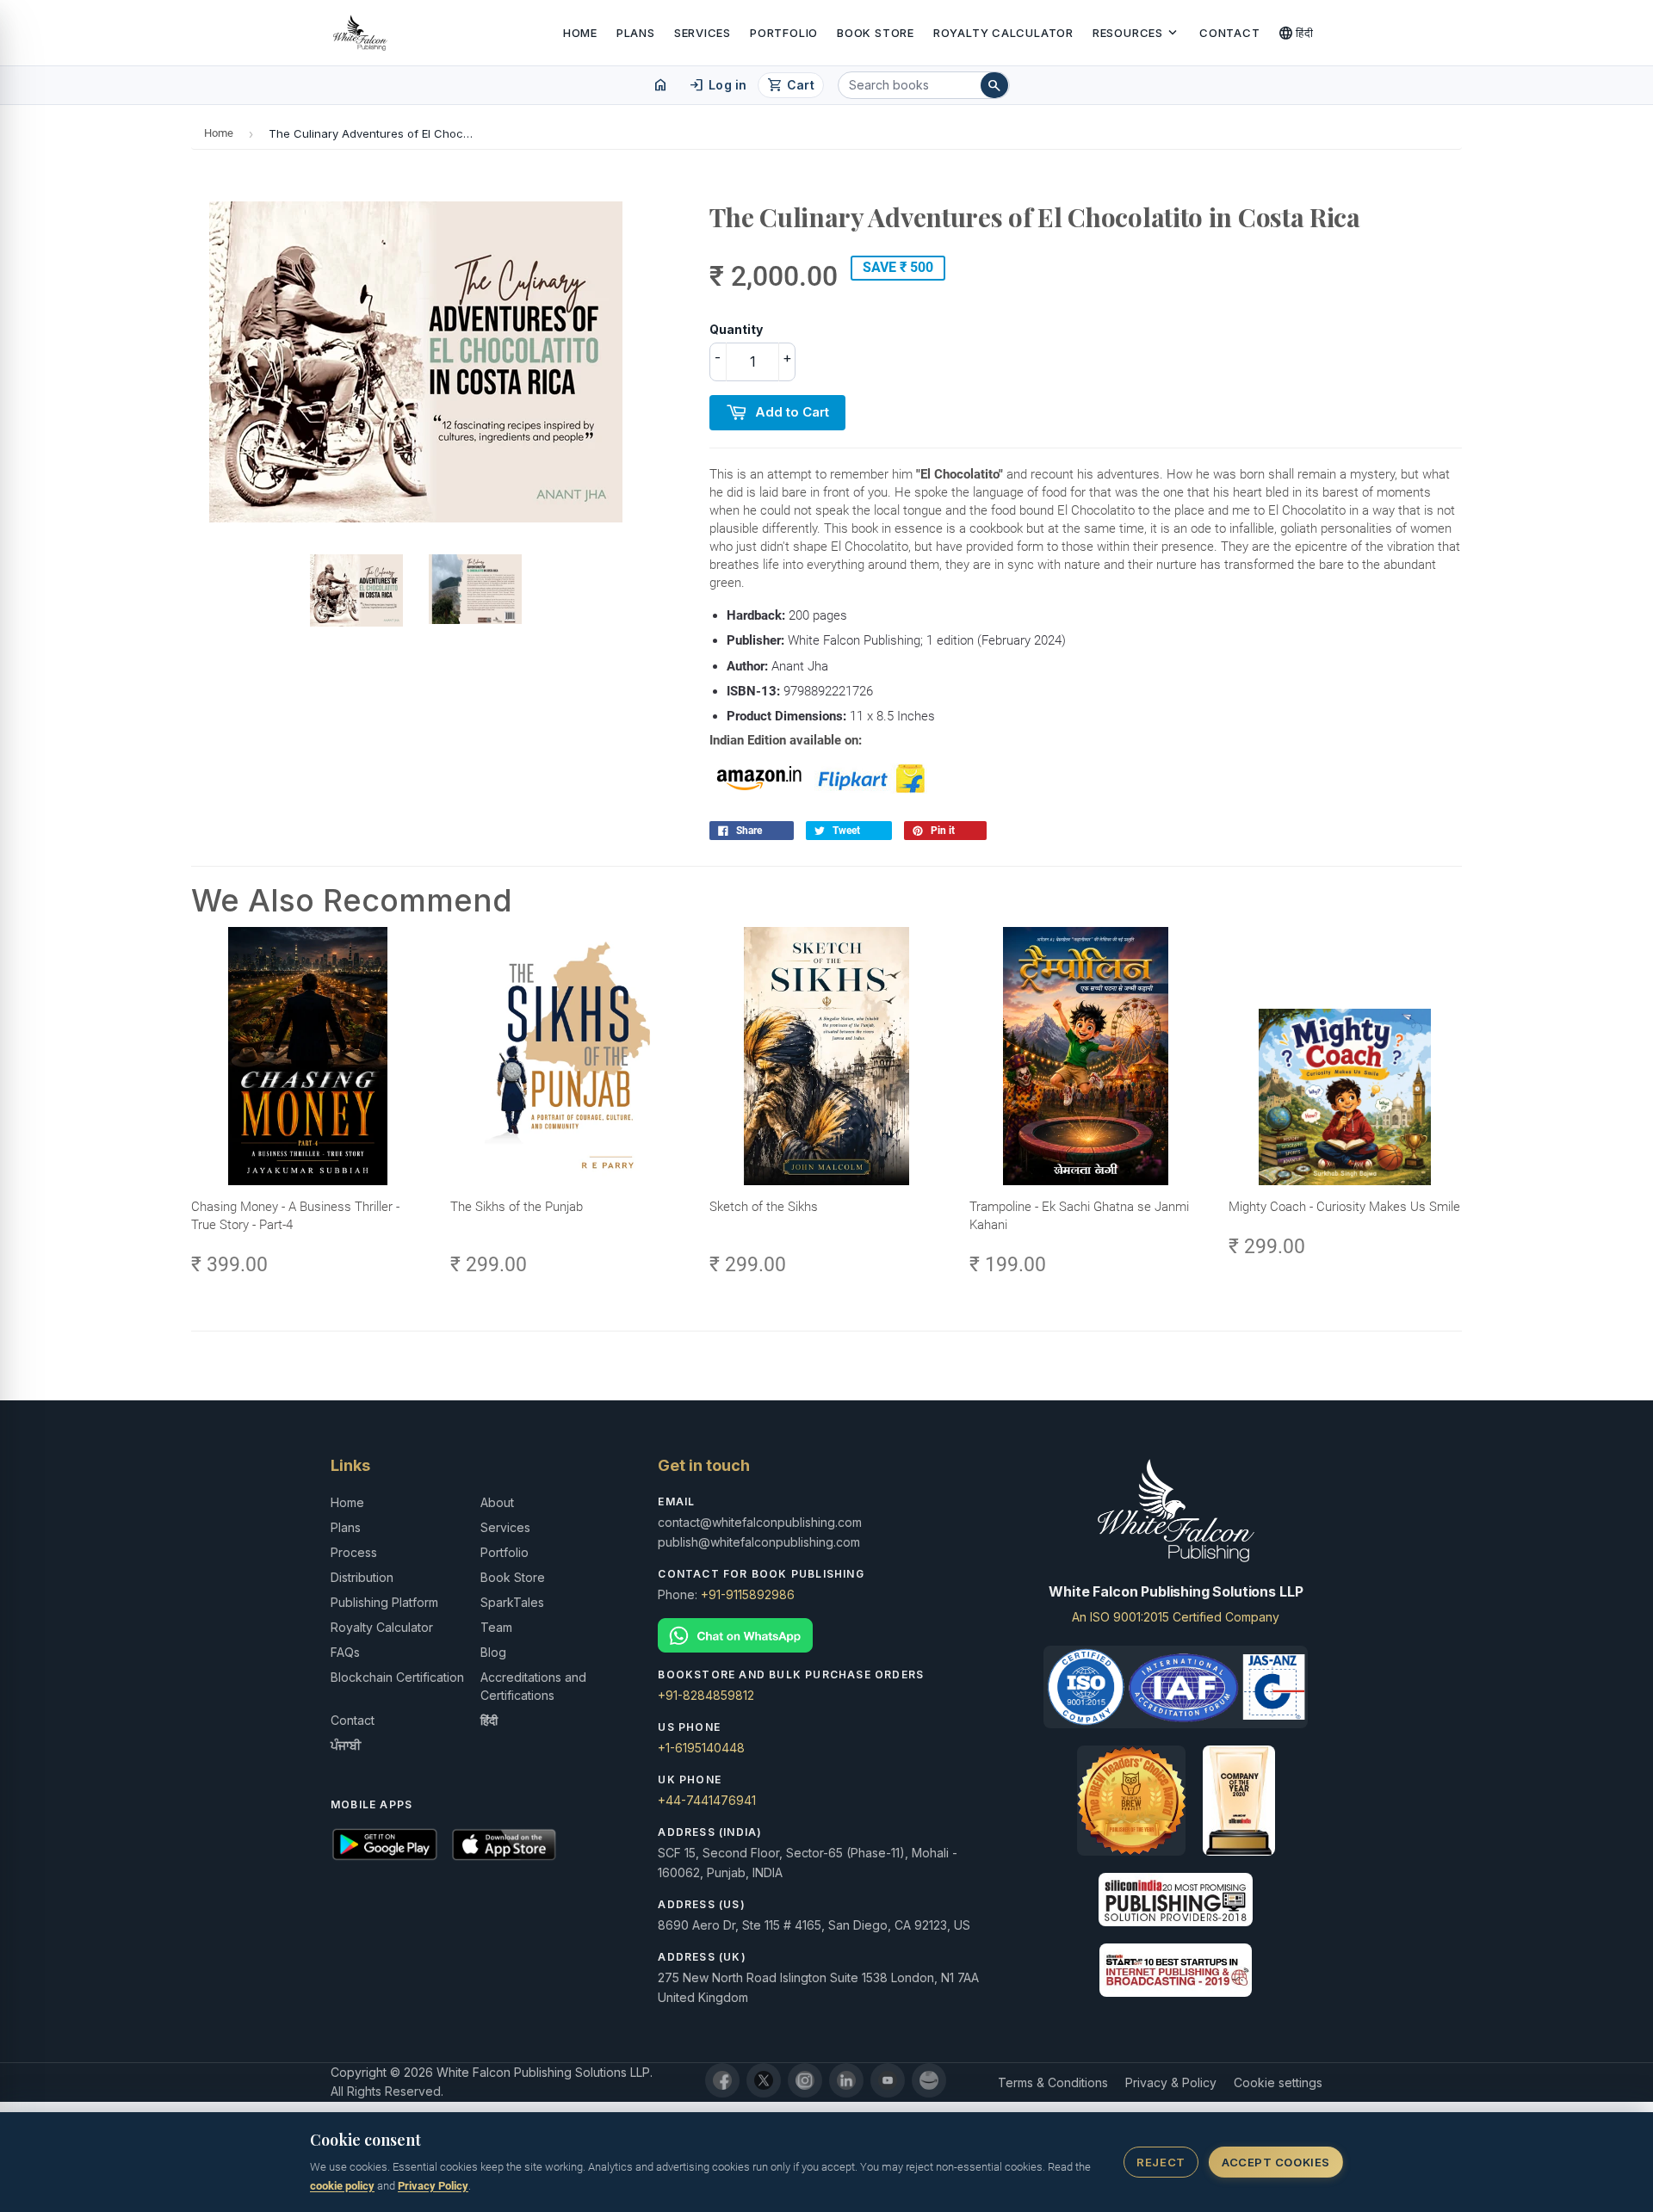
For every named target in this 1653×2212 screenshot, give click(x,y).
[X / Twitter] (764, 2080)
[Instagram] (805, 2080)
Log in (718, 85)
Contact (1229, 33)
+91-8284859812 (706, 1695)
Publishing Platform (384, 1602)
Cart (791, 85)
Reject (1161, 2162)
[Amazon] (929, 2080)
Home (580, 33)
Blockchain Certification (397, 1677)
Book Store (876, 33)
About (497, 1502)
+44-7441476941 (707, 1800)
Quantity (736, 329)
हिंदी (1296, 33)
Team (496, 1627)
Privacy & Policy (1171, 2082)
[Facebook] (722, 2080)
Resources (1136, 33)
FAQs (345, 1652)
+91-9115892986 (748, 1594)
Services (703, 33)
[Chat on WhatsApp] (826, 1636)
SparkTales (512, 1602)
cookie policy (342, 2186)
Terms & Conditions (1053, 2082)
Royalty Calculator (1003, 33)
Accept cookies (1275, 2162)
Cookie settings (1278, 2082)
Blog (493, 1652)
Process (354, 1552)
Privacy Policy (433, 2186)
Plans (636, 33)
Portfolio (784, 33)
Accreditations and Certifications (533, 1686)
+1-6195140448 (701, 1748)
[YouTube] (888, 2080)
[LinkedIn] (846, 2080)
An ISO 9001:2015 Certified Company (1176, 1617)
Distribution (362, 1577)
